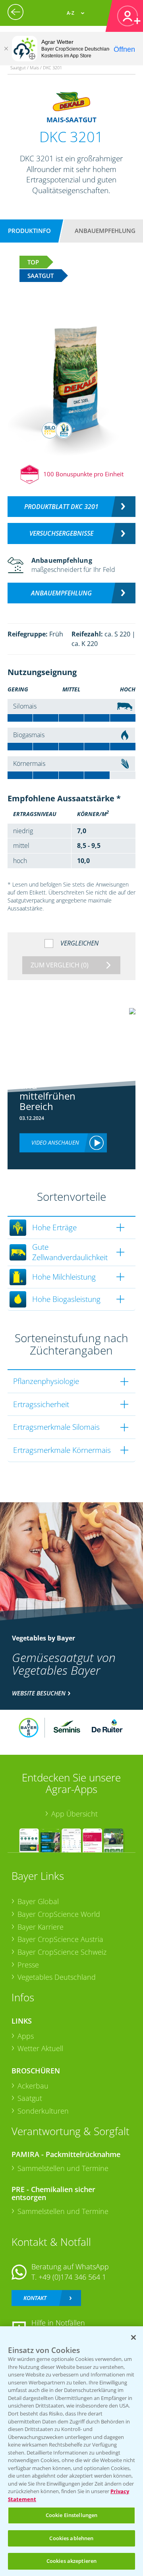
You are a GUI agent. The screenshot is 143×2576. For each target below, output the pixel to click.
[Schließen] (6, 49)
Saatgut (30, 2098)
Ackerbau (33, 2086)
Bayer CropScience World (59, 1914)
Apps (26, 2036)
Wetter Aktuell (40, 2048)
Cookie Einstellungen (72, 2515)
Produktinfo (29, 231)
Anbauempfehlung (105, 231)
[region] (71, 2451)
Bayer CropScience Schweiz (62, 1952)
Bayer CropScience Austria (60, 1939)
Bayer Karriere (41, 1927)
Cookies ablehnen (71, 2538)
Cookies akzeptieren (71, 2561)
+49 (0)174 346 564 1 (72, 2277)
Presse (28, 1965)
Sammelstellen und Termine (63, 2168)
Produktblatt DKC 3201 (61, 507)
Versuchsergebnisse (61, 533)
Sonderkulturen (43, 2111)
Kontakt (35, 2298)
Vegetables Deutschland (57, 1977)
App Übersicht (74, 1814)
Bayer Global (38, 1901)
